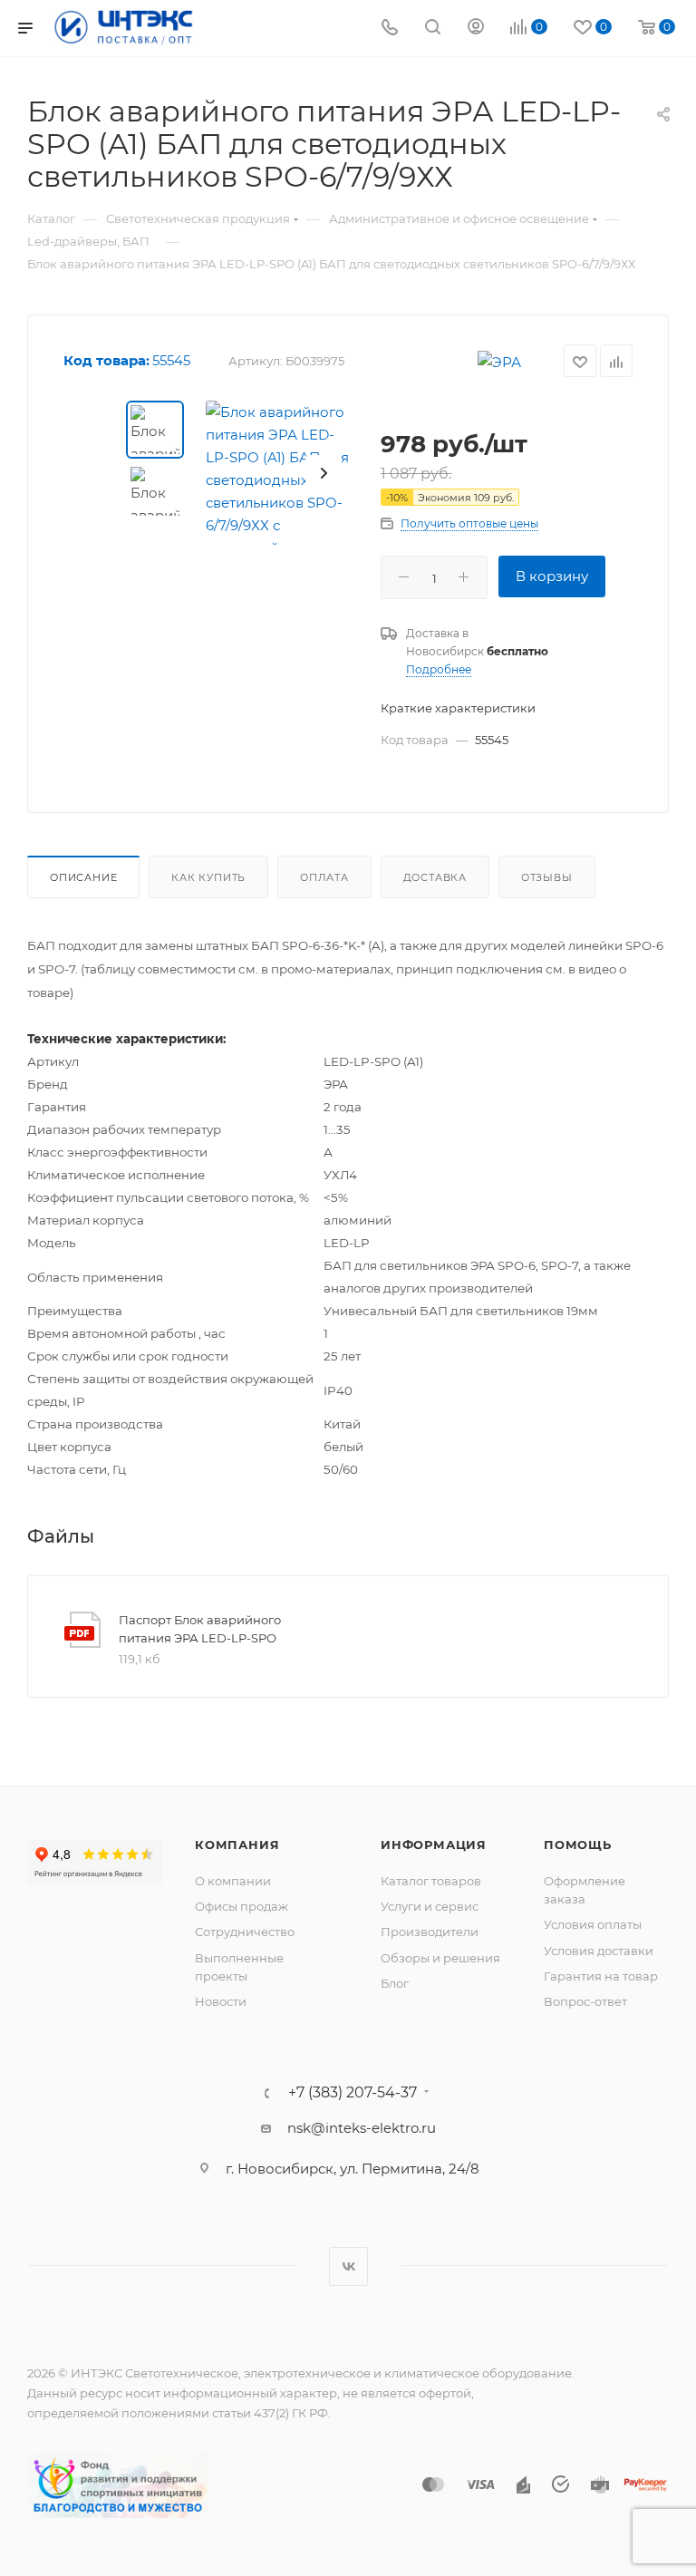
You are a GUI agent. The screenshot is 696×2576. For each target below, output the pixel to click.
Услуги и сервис (430, 1906)
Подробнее (439, 669)
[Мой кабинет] (476, 29)
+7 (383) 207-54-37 (353, 2093)
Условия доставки (599, 1951)
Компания (237, 1845)
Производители (430, 1932)
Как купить (208, 877)
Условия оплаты (593, 1924)
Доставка (435, 877)
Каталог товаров (431, 1881)
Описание (83, 877)
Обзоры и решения (440, 1958)
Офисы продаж (242, 1906)
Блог (395, 1983)
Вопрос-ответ (585, 2001)
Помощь (578, 1845)
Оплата (324, 877)
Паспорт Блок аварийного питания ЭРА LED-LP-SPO (200, 1629)
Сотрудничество (245, 1932)
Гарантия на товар (601, 1976)
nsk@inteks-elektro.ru (362, 2128)
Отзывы (547, 877)
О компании (233, 1881)
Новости (221, 2001)
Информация (434, 1845)
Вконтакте (348, 2266)
